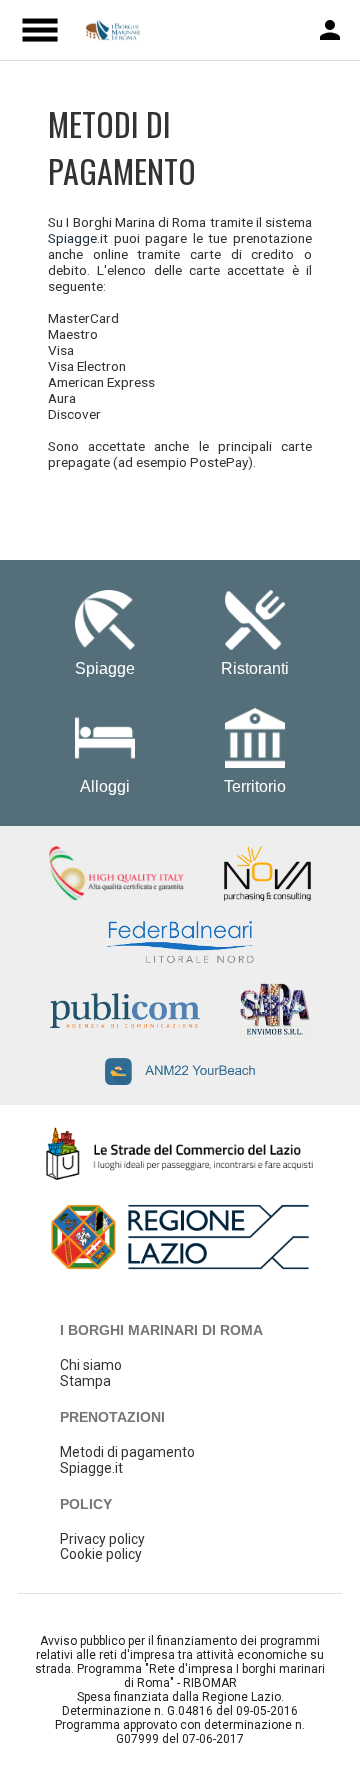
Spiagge (105, 668)
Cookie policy (101, 1554)
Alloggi (105, 786)
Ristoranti (255, 668)
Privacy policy (102, 1539)
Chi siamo (91, 1365)
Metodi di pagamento (127, 1452)
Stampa (85, 1381)
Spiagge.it (78, 238)
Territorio (255, 786)
